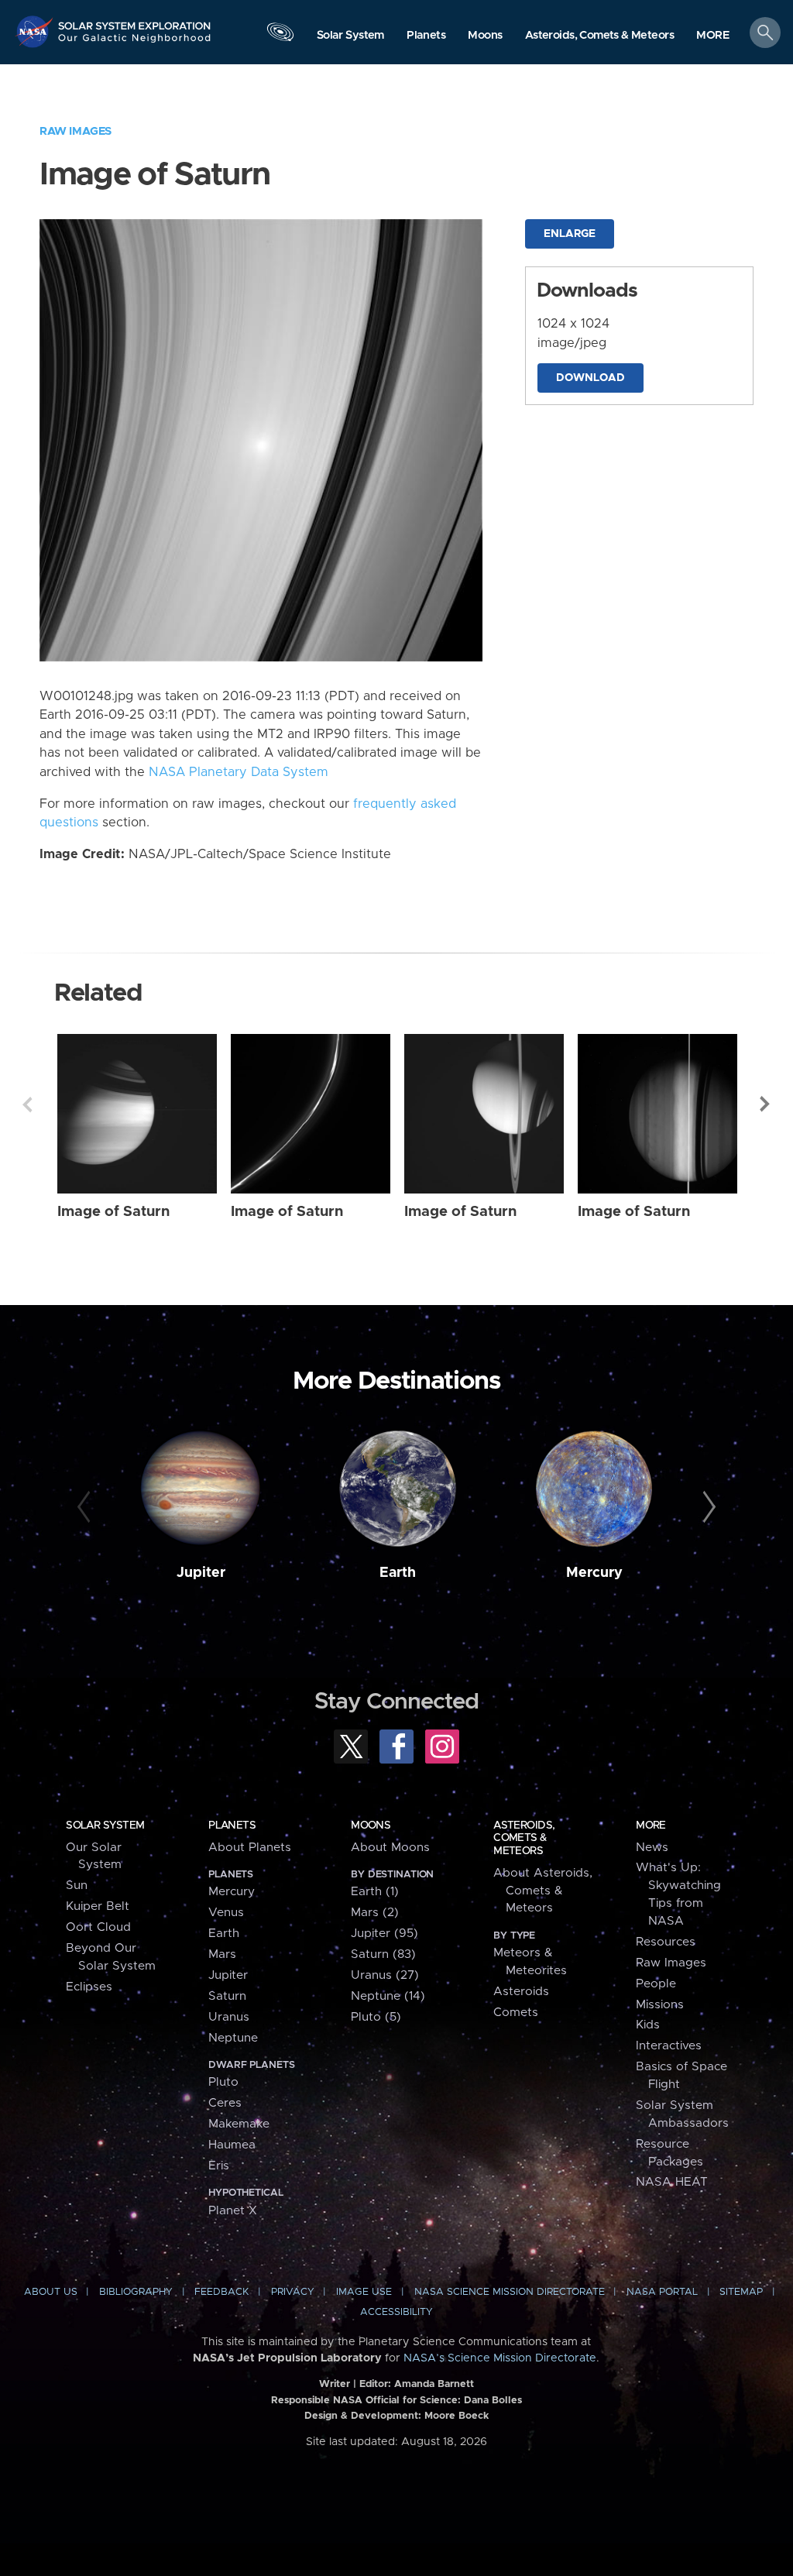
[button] (713, 36)
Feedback (221, 2292)
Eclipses (89, 1987)
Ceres (225, 2103)
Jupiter (201, 1573)
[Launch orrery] (280, 36)
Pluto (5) (376, 2017)
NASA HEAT (672, 2182)
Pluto (223, 2082)
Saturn (227, 1996)
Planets (232, 1826)
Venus (226, 1913)
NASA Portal (662, 2292)
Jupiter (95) (384, 1934)
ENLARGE (570, 234)
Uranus (229, 2017)
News (652, 1848)
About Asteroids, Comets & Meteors (543, 1891)
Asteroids (521, 1992)
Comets (516, 2013)
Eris (219, 2166)
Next (766, 1104)
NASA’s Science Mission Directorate (500, 2358)
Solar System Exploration (135, 21)
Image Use (364, 2292)
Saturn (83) (383, 1954)
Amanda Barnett (434, 2384)
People (656, 1984)
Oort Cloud (98, 1927)
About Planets (250, 1848)
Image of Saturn (113, 1212)
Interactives (669, 2046)
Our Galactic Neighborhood (135, 43)
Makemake (239, 2124)
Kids (648, 2025)
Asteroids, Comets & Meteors (524, 1838)
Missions (660, 2005)
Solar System (105, 1826)
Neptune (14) (388, 1996)
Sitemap (741, 2292)
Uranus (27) (385, 1975)
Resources (666, 1942)
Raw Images (76, 131)
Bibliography (136, 2292)
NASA (36, 31)
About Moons (390, 1848)
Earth (398, 1573)
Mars (222, 1954)
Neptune (233, 2038)
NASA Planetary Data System (239, 772)
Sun (77, 1886)
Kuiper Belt (98, 1906)
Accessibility (396, 2312)
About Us (51, 2292)
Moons (371, 1826)
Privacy (293, 2292)
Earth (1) (375, 1892)
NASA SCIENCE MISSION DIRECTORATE (510, 2292)
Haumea (232, 2145)
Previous (27, 1104)
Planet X (233, 2211)
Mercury (594, 1573)
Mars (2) (375, 1913)
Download (590, 378)
